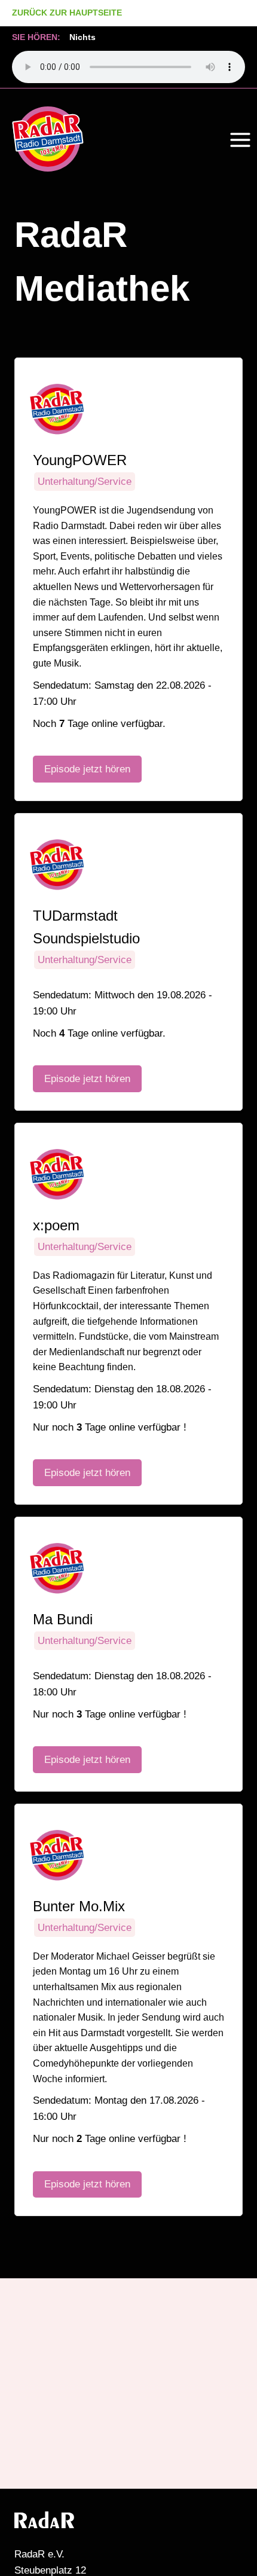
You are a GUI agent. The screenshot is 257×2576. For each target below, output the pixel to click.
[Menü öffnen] (240, 140)
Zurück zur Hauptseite (67, 13)
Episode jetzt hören (87, 769)
